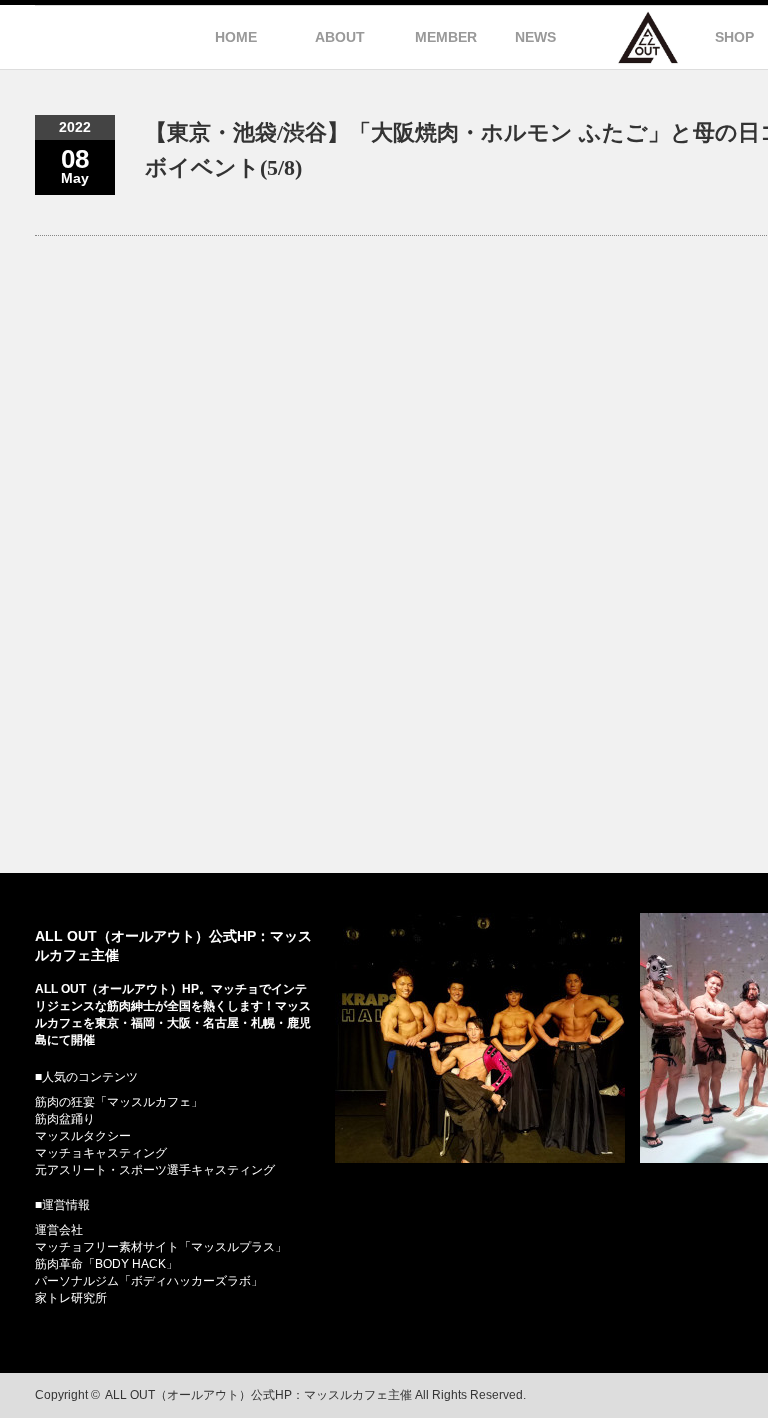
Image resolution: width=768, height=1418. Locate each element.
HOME (236, 37)
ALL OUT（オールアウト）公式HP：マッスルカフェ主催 (258, 1395)
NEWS (535, 37)
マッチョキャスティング (101, 1153)
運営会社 (59, 1230)
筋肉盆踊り (65, 1119)
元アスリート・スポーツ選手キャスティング (155, 1170)
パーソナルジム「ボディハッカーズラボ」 (149, 1281)
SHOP (734, 37)
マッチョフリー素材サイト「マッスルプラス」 (161, 1247)
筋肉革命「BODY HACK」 (106, 1264)
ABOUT (340, 37)
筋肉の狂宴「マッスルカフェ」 (119, 1102)
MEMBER (446, 37)
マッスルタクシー (83, 1136)
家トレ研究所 (71, 1298)
